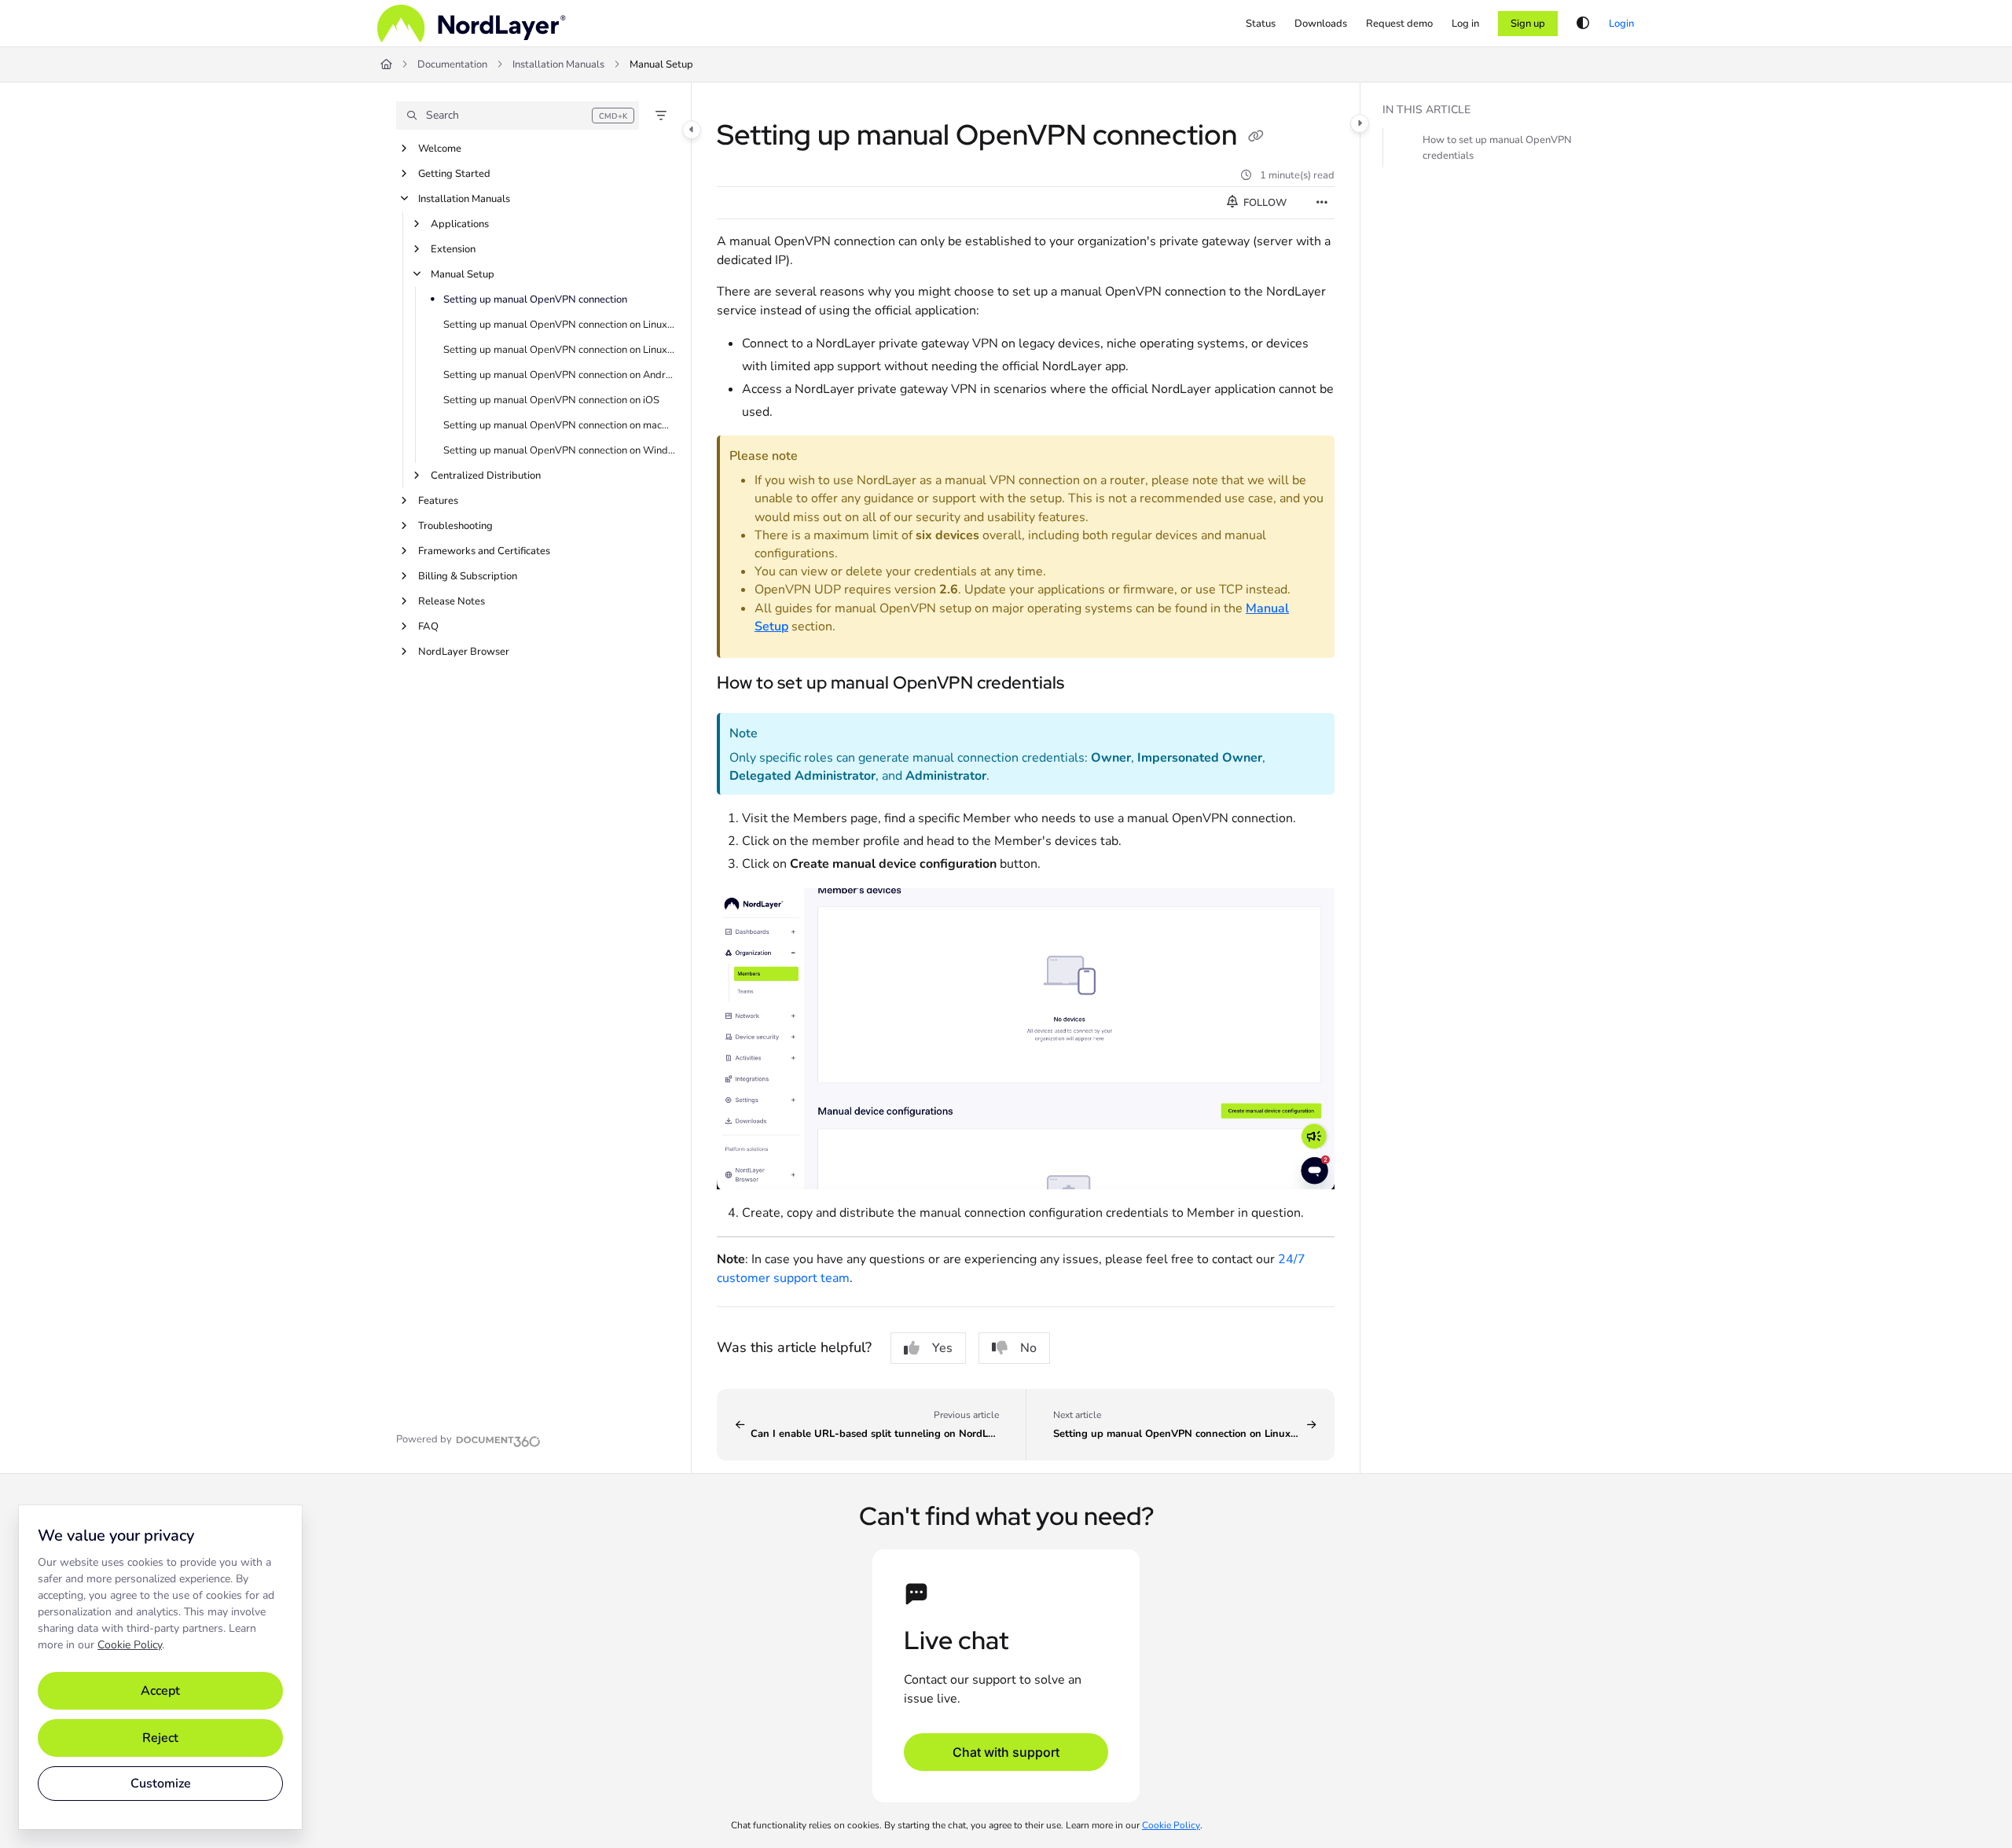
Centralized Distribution (486, 476)
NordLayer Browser (464, 652)
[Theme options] (1583, 24)
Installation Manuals (558, 64)
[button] (518, 116)
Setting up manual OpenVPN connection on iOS (551, 400)
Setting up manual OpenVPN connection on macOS (559, 425)
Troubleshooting (455, 526)
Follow (1264, 203)
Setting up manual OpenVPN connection (535, 299)
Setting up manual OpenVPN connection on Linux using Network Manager (559, 350)
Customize (161, 1784)
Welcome (440, 149)
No (1028, 1348)
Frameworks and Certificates (484, 551)
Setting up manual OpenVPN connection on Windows (559, 450)
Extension (453, 249)
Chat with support (1006, 1752)
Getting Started (454, 174)
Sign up (1528, 24)
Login (1621, 24)
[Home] (472, 24)
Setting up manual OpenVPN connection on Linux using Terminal (559, 325)
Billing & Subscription (468, 576)
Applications (460, 224)
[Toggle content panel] (1360, 123)
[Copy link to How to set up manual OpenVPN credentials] (1089, 684)
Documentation (452, 64)
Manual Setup (661, 64)
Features (438, 501)
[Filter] (661, 116)
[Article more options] (1322, 203)
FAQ (428, 626)
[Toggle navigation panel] (692, 130)
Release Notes (452, 601)
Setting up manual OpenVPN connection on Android (559, 375)
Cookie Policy (130, 1645)
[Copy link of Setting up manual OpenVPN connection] (1256, 138)
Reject (160, 1738)
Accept (160, 1691)
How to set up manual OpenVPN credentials (1497, 148)
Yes (942, 1348)
